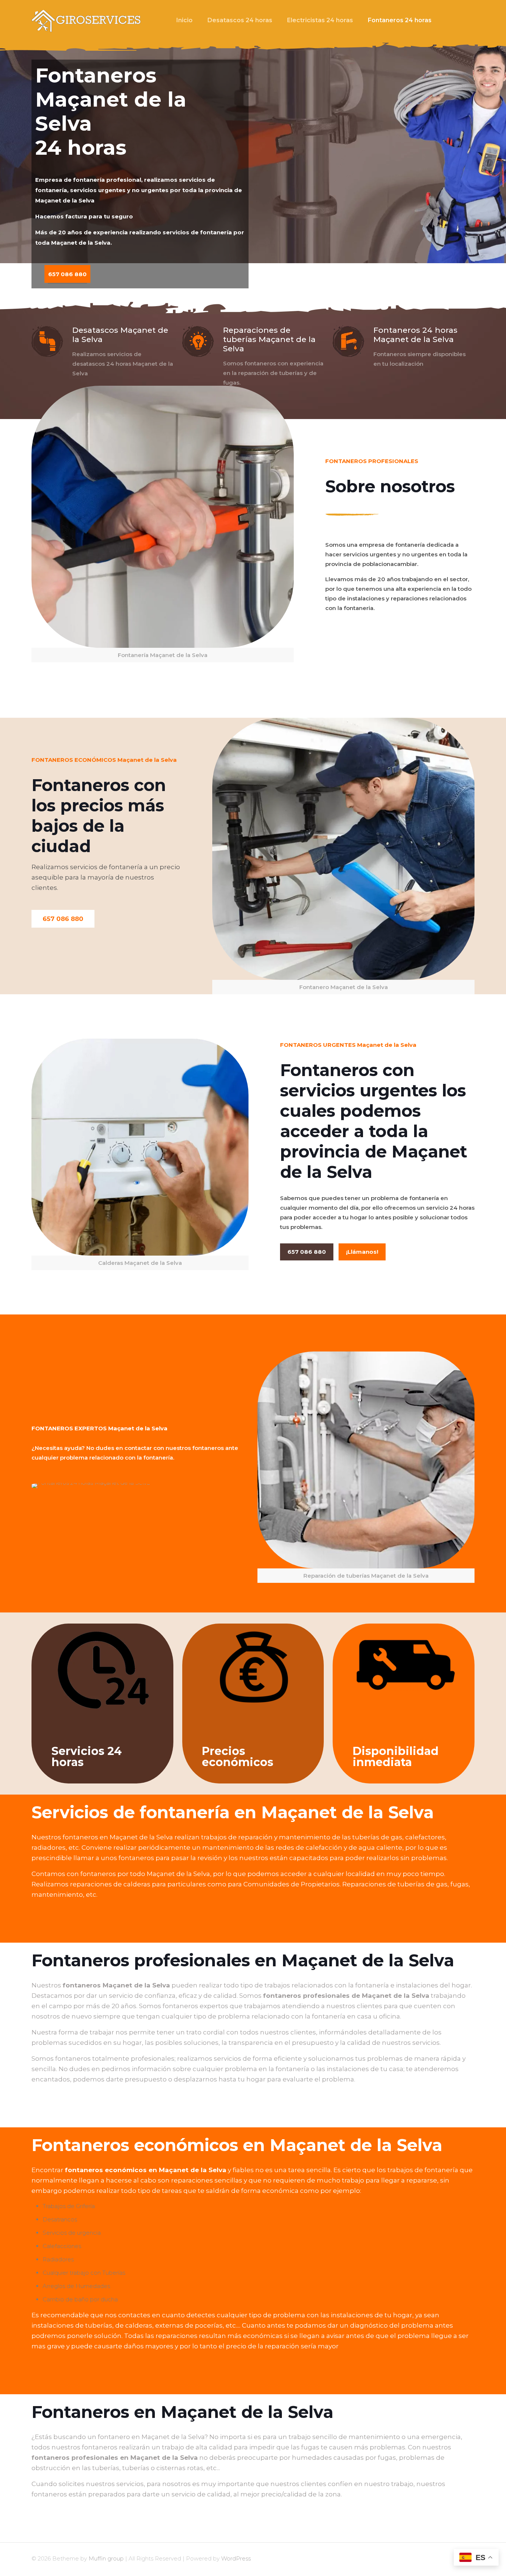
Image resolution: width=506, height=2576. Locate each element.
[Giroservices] (87, 20)
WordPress (236, 2558)
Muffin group (106, 2558)
